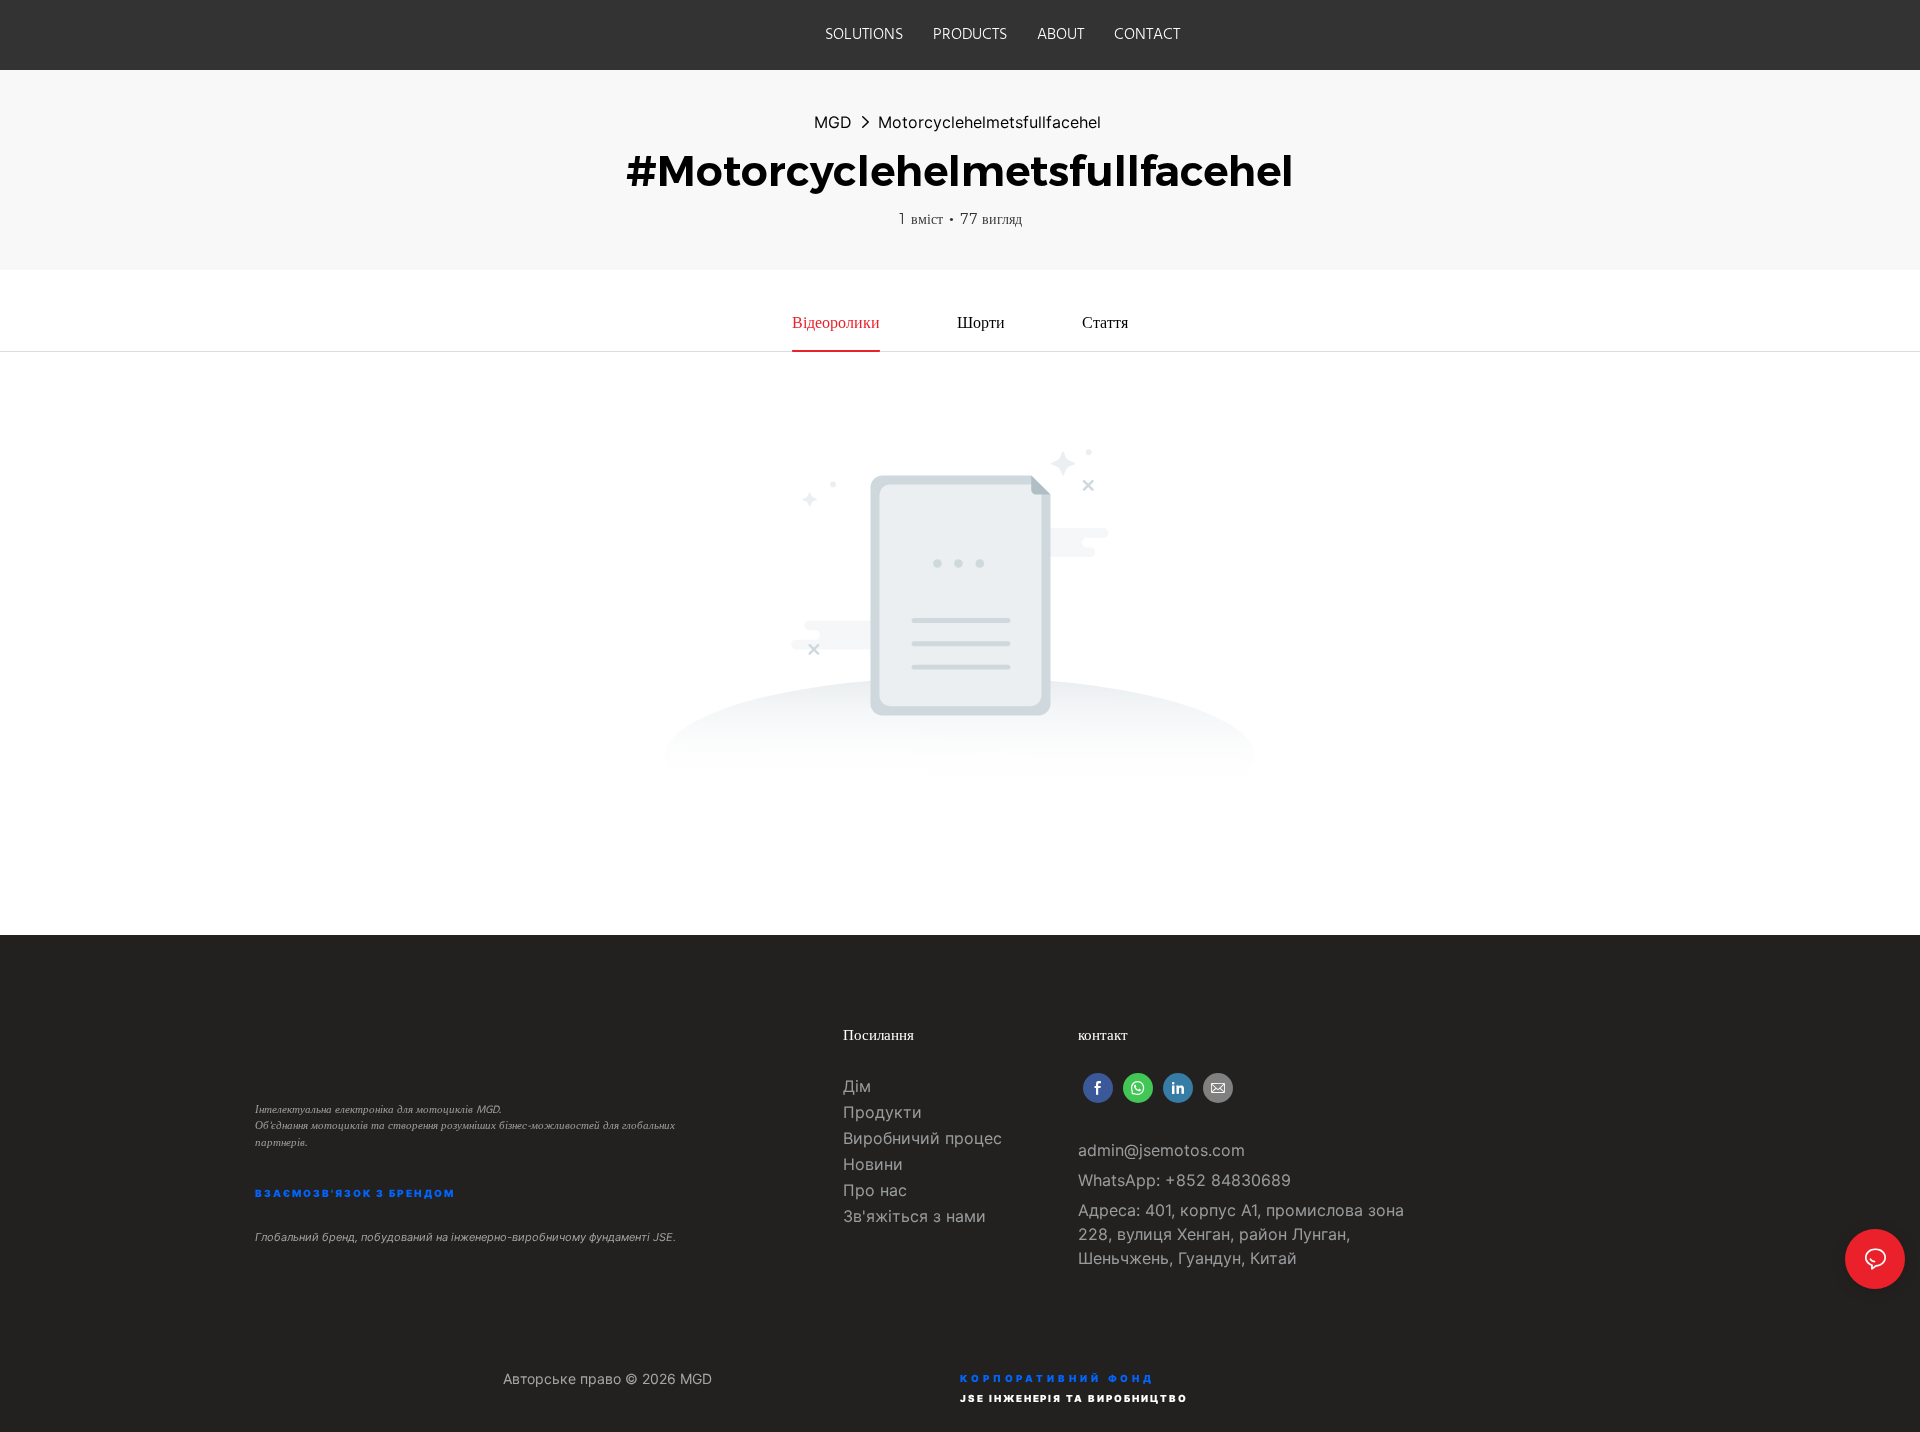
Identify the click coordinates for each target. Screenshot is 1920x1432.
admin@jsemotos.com (1161, 1150)
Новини (873, 1164)
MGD (833, 122)
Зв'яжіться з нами (914, 1216)
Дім (857, 1086)
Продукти (882, 1112)
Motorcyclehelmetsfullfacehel (989, 122)
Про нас (875, 1190)
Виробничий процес (922, 1138)
